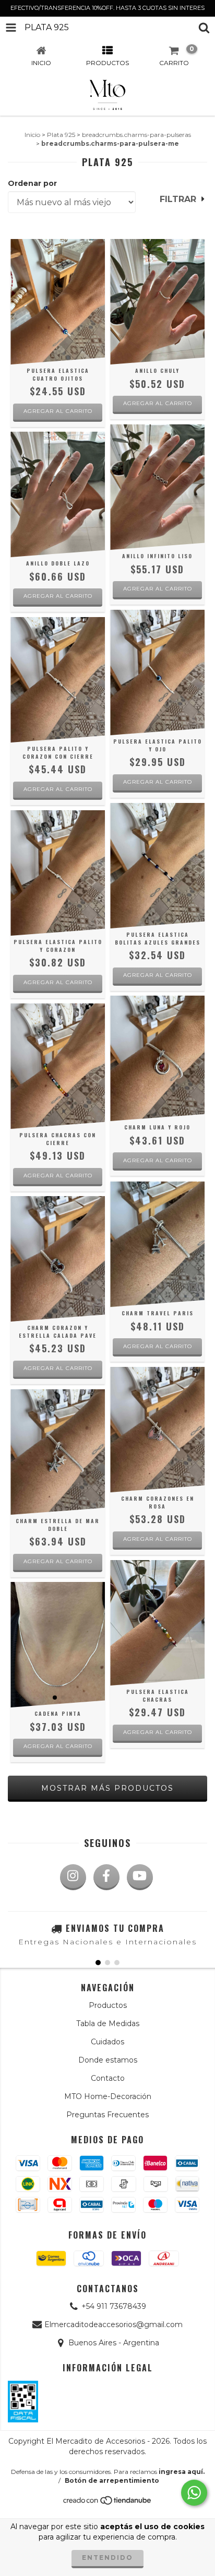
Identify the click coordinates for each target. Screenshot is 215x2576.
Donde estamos (108, 2060)
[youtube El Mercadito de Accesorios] (140, 1877)
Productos (108, 2005)
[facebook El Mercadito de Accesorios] (106, 1877)
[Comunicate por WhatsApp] (194, 2493)
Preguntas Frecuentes (107, 2115)
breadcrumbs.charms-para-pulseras (136, 135)
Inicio (32, 135)
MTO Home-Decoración (108, 2096)
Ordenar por (32, 183)
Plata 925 (61, 135)
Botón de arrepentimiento (112, 2480)
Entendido (107, 2558)
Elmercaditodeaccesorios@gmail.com (114, 2324)
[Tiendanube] (108, 2503)
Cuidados (107, 2042)
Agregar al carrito (158, 403)
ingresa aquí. (182, 2472)
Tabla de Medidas (108, 2024)
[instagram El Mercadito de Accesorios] (73, 1877)
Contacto (108, 2078)
